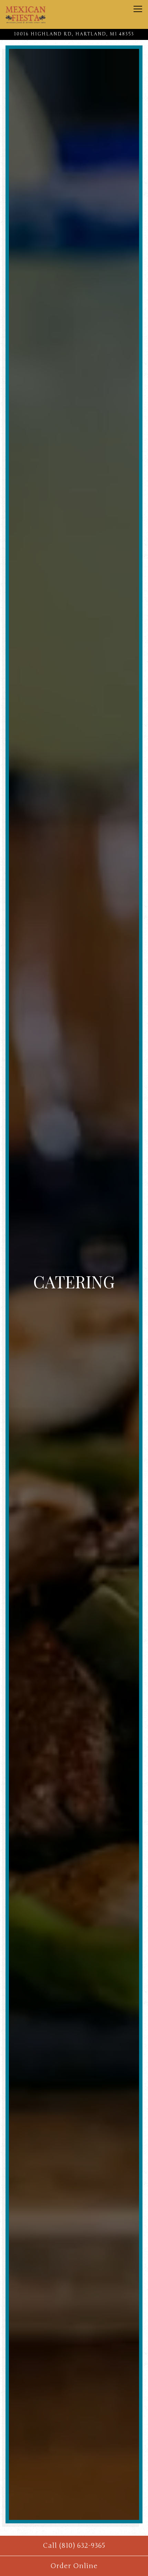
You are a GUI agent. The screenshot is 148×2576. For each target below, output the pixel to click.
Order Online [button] (74, 2566)
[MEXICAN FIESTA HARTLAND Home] (26, 14)
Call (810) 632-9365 (74, 2546)
